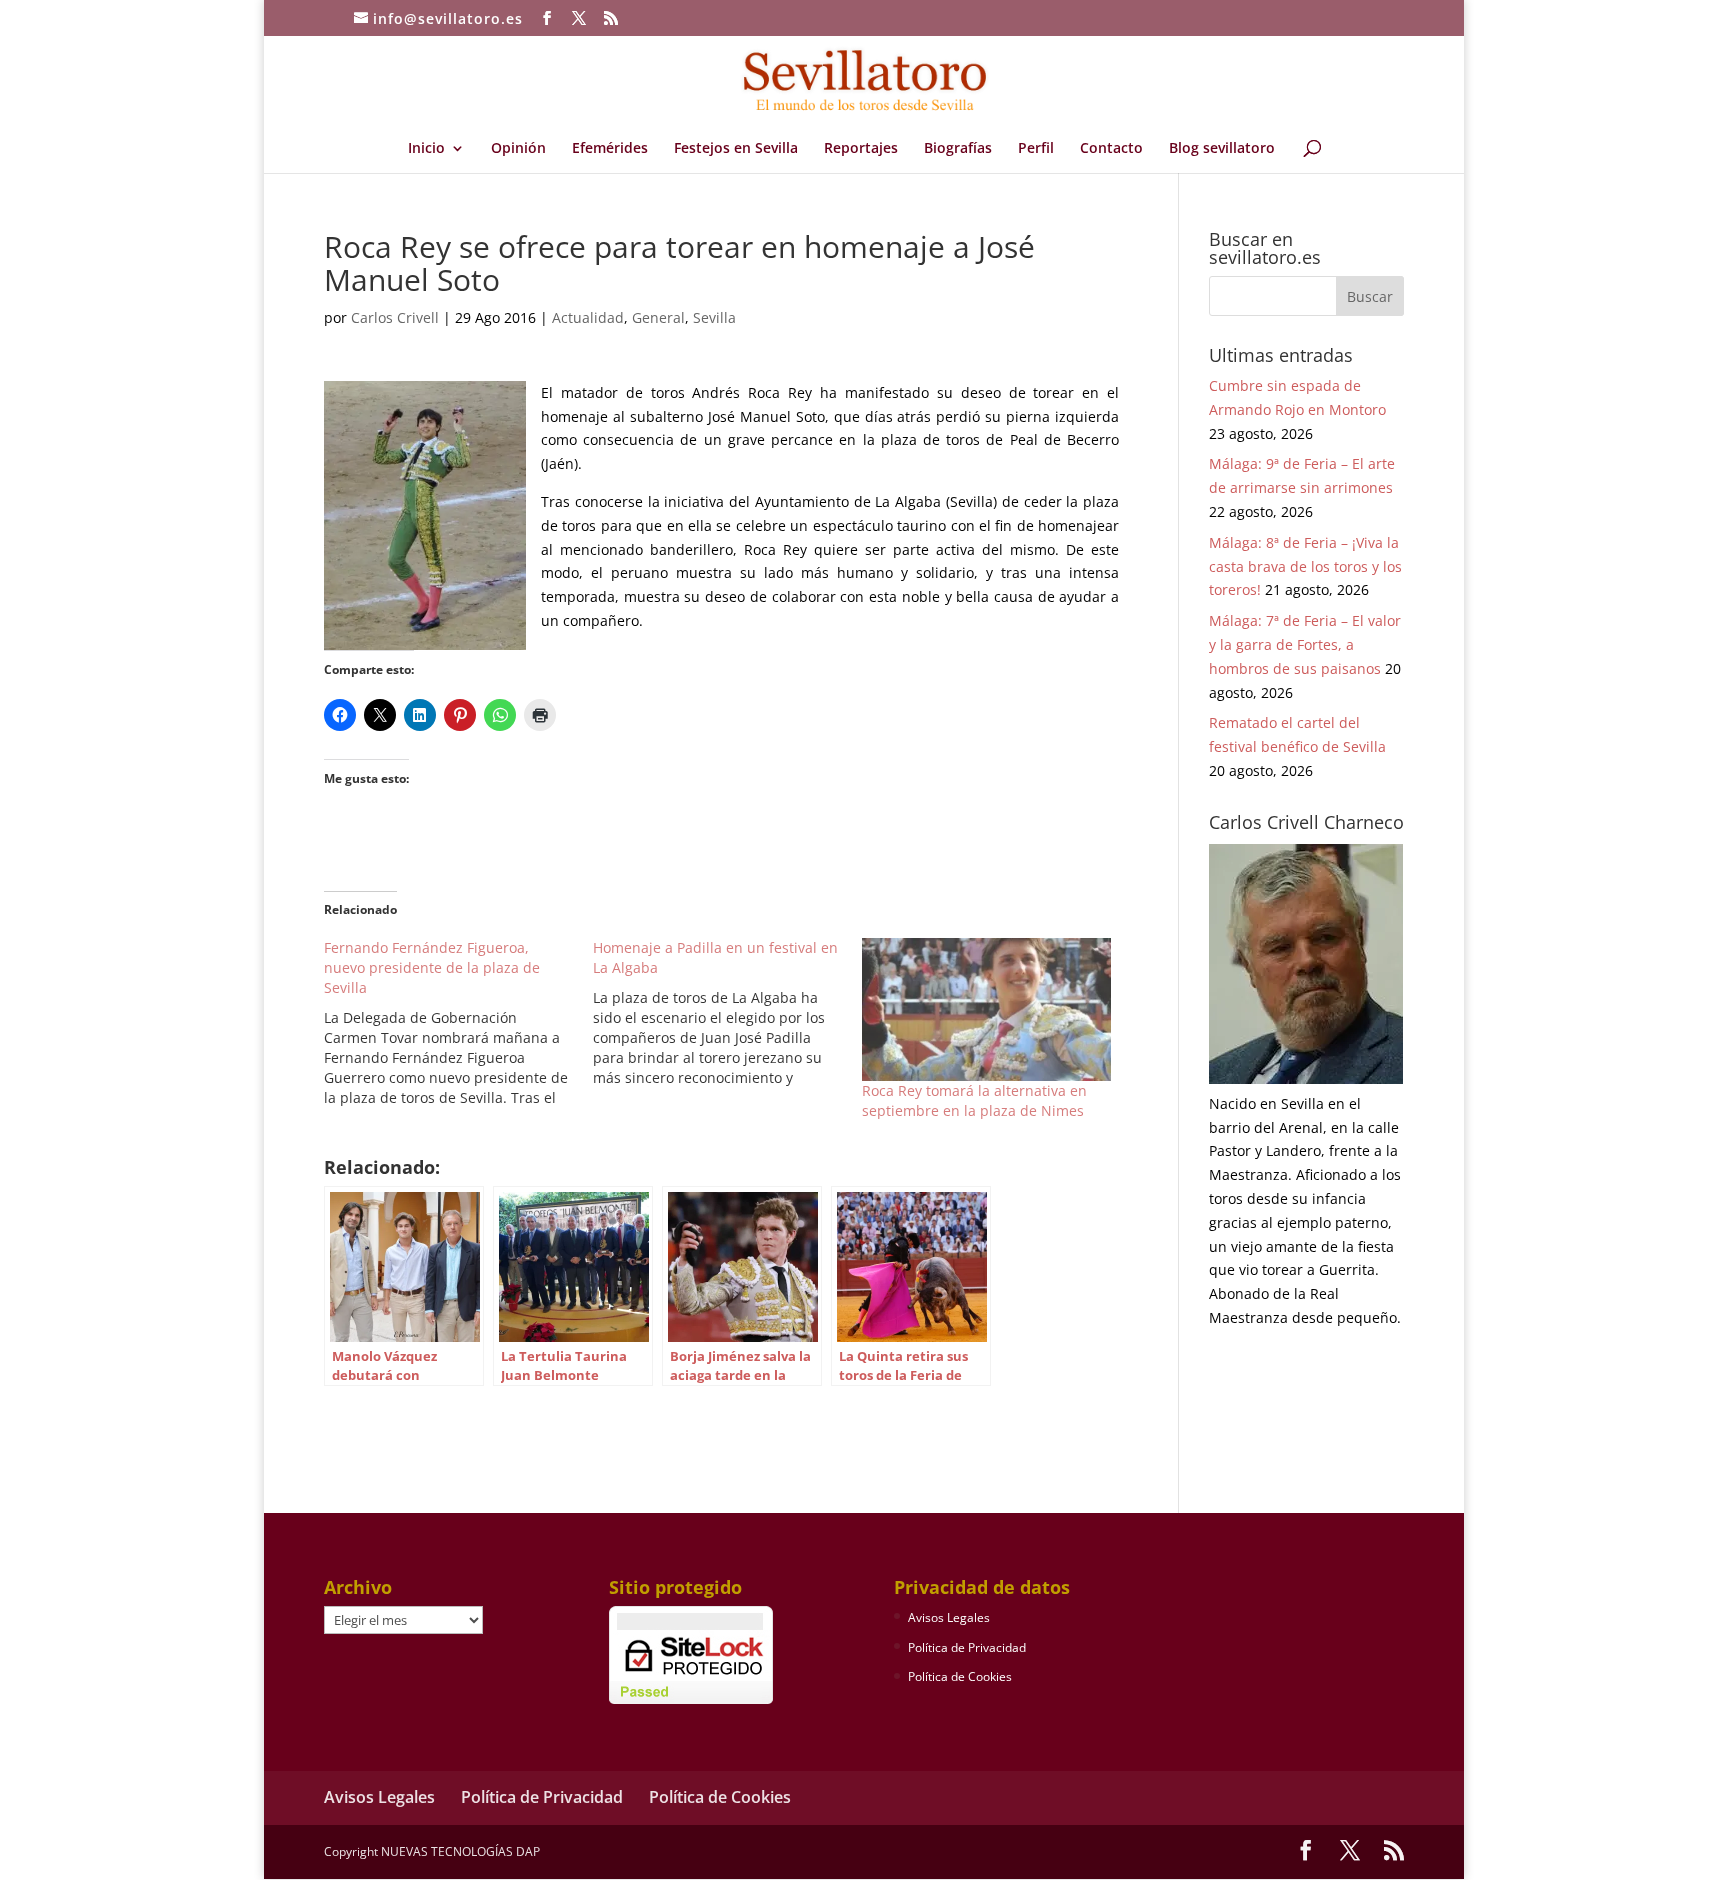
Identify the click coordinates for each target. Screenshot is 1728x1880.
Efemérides (610, 149)
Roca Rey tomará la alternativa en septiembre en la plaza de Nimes (974, 1100)
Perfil (1036, 149)
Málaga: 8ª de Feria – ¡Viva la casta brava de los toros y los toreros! (1305, 566)
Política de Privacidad (967, 1647)
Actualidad (588, 317)
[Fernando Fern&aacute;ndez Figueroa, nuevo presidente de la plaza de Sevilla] (458, 1023)
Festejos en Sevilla (736, 149)
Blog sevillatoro (1222, 149)
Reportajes (861, 149)
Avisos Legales (949, 1617)
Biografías (958, 149)
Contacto (1111, 149)
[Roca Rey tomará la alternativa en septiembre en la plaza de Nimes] (986, 1009)
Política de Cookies (960, 1676)
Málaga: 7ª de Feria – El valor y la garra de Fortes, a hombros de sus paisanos (1305, 644)
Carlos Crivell (395, 317)
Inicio (426, 149)
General (658, 317)
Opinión (518, 149)
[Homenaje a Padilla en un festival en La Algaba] (727, 1013)
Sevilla (714, 317)
